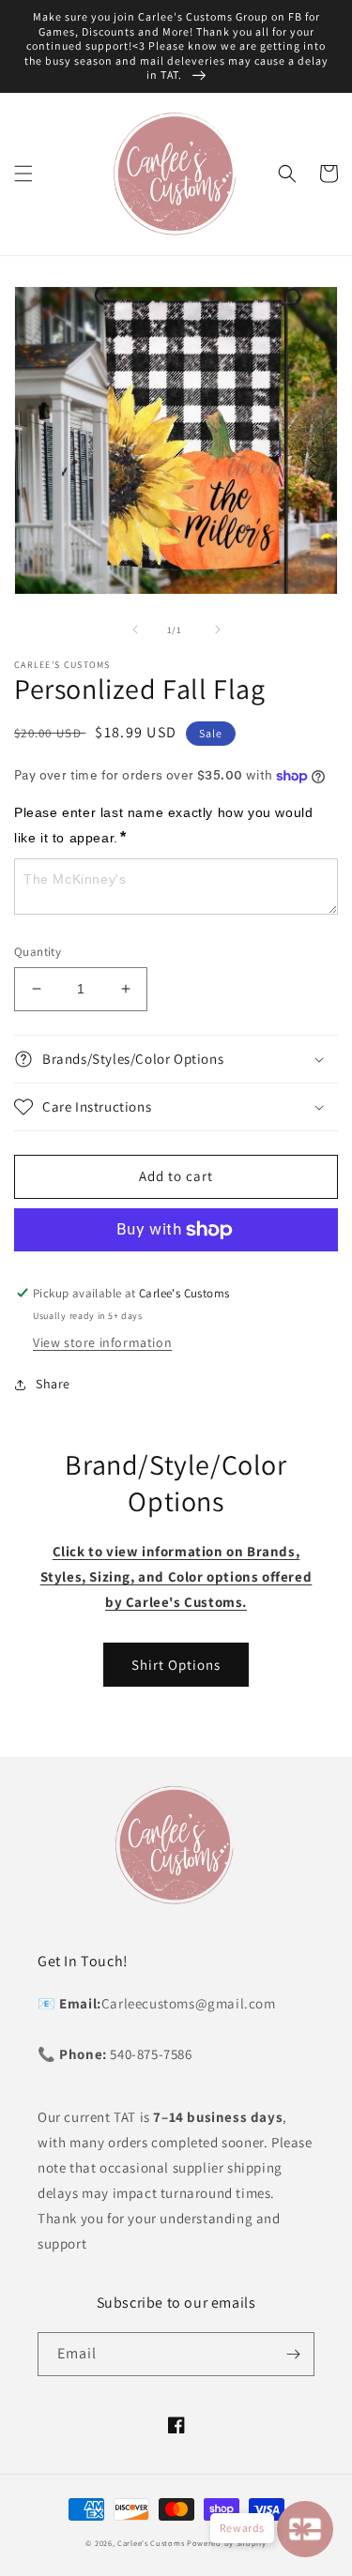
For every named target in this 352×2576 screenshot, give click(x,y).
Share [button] (53, 1384)
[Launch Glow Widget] (305, 2529)
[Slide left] (135, 629)
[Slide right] (218, 629)
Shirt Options (176, 1665)
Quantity (38, 952)
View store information (102, 1342)
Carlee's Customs (151, 2543)
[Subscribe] (293, 2354)
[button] (23, 174)
